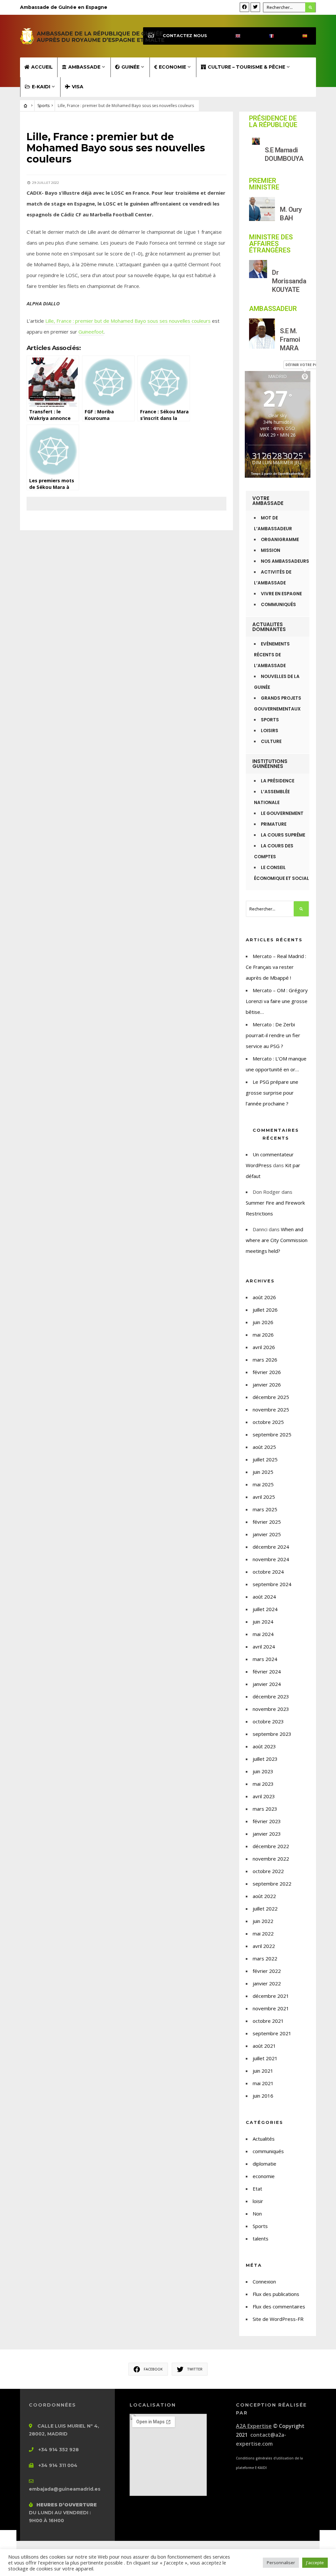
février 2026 (267, 1372)
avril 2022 (264, 1946)
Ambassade (84, 67)
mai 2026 (263, 1335)
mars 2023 (265, 1809)
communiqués (268, 2151)
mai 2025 (263, 1484)
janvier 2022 (267, 1983)
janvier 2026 (267, 1385)
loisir (258, 2201)
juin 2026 (263, 1322)
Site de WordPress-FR (278, 2319)
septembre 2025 (272, 1434)
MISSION (271, 550)
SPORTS (270, 720)
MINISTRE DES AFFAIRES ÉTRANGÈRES (271, 244)
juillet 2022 (265, 1909)
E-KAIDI (41, 87)
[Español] (299, 36)
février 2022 (267, 1971)
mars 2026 (265, 1360)
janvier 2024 (267, 1684)
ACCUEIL (42, 67)
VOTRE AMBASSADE (268, 501)
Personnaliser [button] (281, 2563)
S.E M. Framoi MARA (290, 339)
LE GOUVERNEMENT (282, 813)
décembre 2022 (271, 1846)
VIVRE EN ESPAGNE (281, 594)
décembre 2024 (271, 1547)
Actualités (264, 2139)
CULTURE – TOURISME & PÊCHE (246, 67)
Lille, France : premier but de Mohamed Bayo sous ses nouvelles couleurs (128, 321)
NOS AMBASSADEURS (285, 561)
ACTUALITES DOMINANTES (269, 627)
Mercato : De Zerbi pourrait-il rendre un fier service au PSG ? (273, 1035)
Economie (172, 67)
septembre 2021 (272, 2033)
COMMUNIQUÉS (278, 605)
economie (264, 2176)
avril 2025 (264, 1497)
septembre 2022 (272, 1884)
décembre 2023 (271, 1696)
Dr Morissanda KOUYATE (289, 281)
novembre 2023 (271, 1709)
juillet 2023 (265, 1759)
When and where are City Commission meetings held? (277, 1240)
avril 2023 (264, 1796)
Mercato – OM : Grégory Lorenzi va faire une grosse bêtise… (277, 1001)
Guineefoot (91, 332)
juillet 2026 (265, 1310)
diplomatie (264, 2164)
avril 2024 (264, 1647)
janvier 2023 (267, 1834)
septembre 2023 (272, 1734)
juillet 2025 (265, 1459)
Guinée (130, 67)
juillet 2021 (265, 2058)
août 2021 (264, 2046)
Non (257, 2214)
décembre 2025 (271, 1397)
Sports (43, 106)
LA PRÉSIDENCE (278, 781)
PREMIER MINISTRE (264, 184)
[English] (232, 36)
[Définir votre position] (305, 377)
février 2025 (267, 1522)
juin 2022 (263, 1921)
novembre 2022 (271, 1859)
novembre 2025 (271, 1409)
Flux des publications (276, 2294)
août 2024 (264, 1597)
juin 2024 (263, 1622)
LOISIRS (270, 731)
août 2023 (264, 1746)
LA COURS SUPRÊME (283, 835)
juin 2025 (263, 1472)
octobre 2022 (268, 1871)
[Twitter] (255, 7)
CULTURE (271, 742)
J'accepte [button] (315, 2563)
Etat (257, 2189)
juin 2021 (263, 2071)
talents (261, 2238)
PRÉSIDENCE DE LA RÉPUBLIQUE (273, 121)
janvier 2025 (267, 1534)
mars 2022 (265, 1958)
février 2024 (267, 1671)
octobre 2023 (268, 1721)
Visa (78, 87)
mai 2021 (263, 2083)
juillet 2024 (265, 1609)
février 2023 (267, 1821)
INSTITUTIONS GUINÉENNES (270, 764)
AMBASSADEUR (273, 309)
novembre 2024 (271, 1559)
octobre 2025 (268, 1422)
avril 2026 (264, 1347)
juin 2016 (263, 2096)
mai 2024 (263, 1634)
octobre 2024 (268, 1572)
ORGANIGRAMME (280, 540)
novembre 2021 (271, 2008)
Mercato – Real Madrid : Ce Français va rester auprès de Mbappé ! (276, 967)
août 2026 (264, 1297)
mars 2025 (265, 1509)
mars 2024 (265, 1659)
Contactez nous (185, 36)
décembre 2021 (271, 1996)
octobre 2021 (268, 2021)
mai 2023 (263, 1784)
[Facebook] (244, 7)
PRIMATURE (274, 824)
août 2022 (264, 1896)
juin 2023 (263, 1771)
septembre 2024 (272, 1584)
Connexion (264, 2281)
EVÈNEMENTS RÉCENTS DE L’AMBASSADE (272, 655)
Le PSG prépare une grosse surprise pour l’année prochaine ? (272, 1093)
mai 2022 (263, 1933)
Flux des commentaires (279, 2306)
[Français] (266, 36)
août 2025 (264, 1447)
